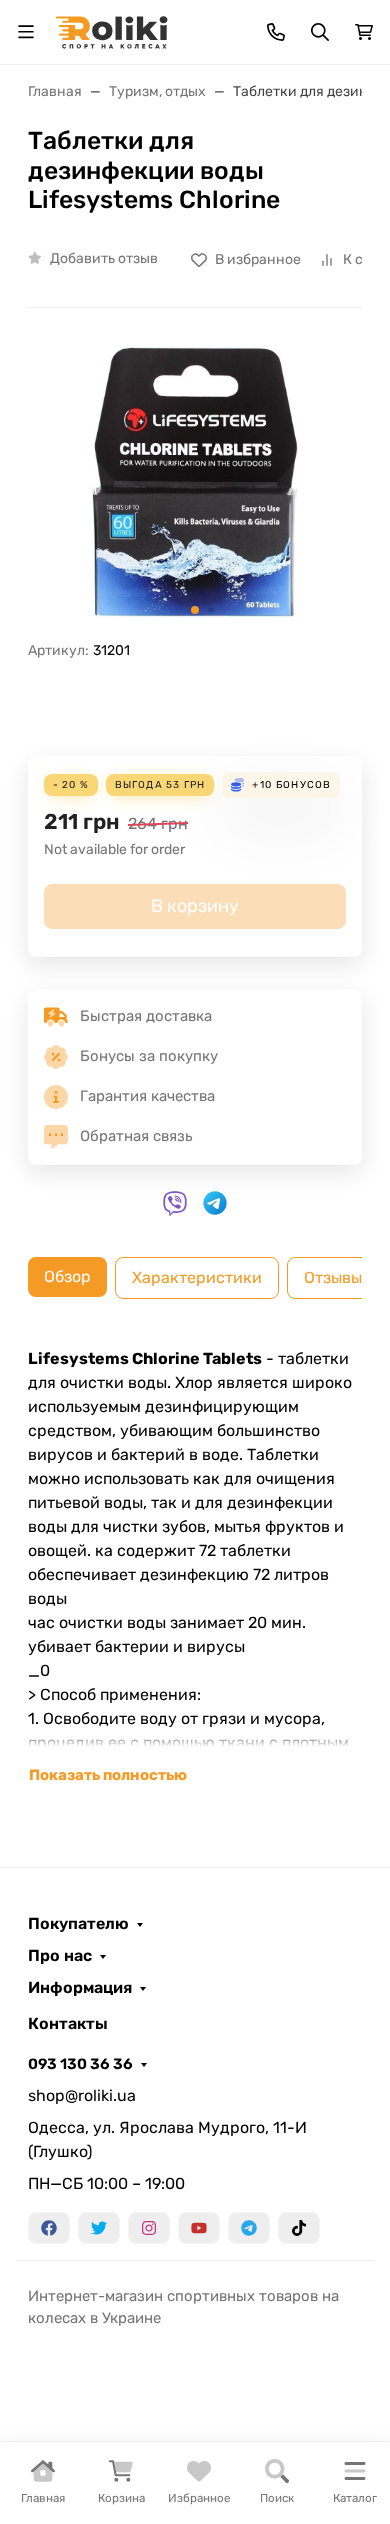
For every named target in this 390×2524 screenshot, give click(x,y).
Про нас (60, 1956)
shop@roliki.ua (82, 2095)
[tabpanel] (195, 1567)
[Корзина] (364, 32)
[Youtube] (199, 2228)
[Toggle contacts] (276, 32)
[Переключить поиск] (320, 32)
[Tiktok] (299, 2228)
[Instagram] (149, 2228)
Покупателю (78, 1924)
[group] (195, 482)
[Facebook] (49, 2228)
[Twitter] (99, 2228)
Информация (80, 1988)
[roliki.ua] (111, 30)
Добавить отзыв (104, 258)
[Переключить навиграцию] (26, 32)
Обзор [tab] (67, 1276)
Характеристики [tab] (197, 1277)
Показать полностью (108, 1775)
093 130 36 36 (80, 2064)
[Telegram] (249, 2228)
